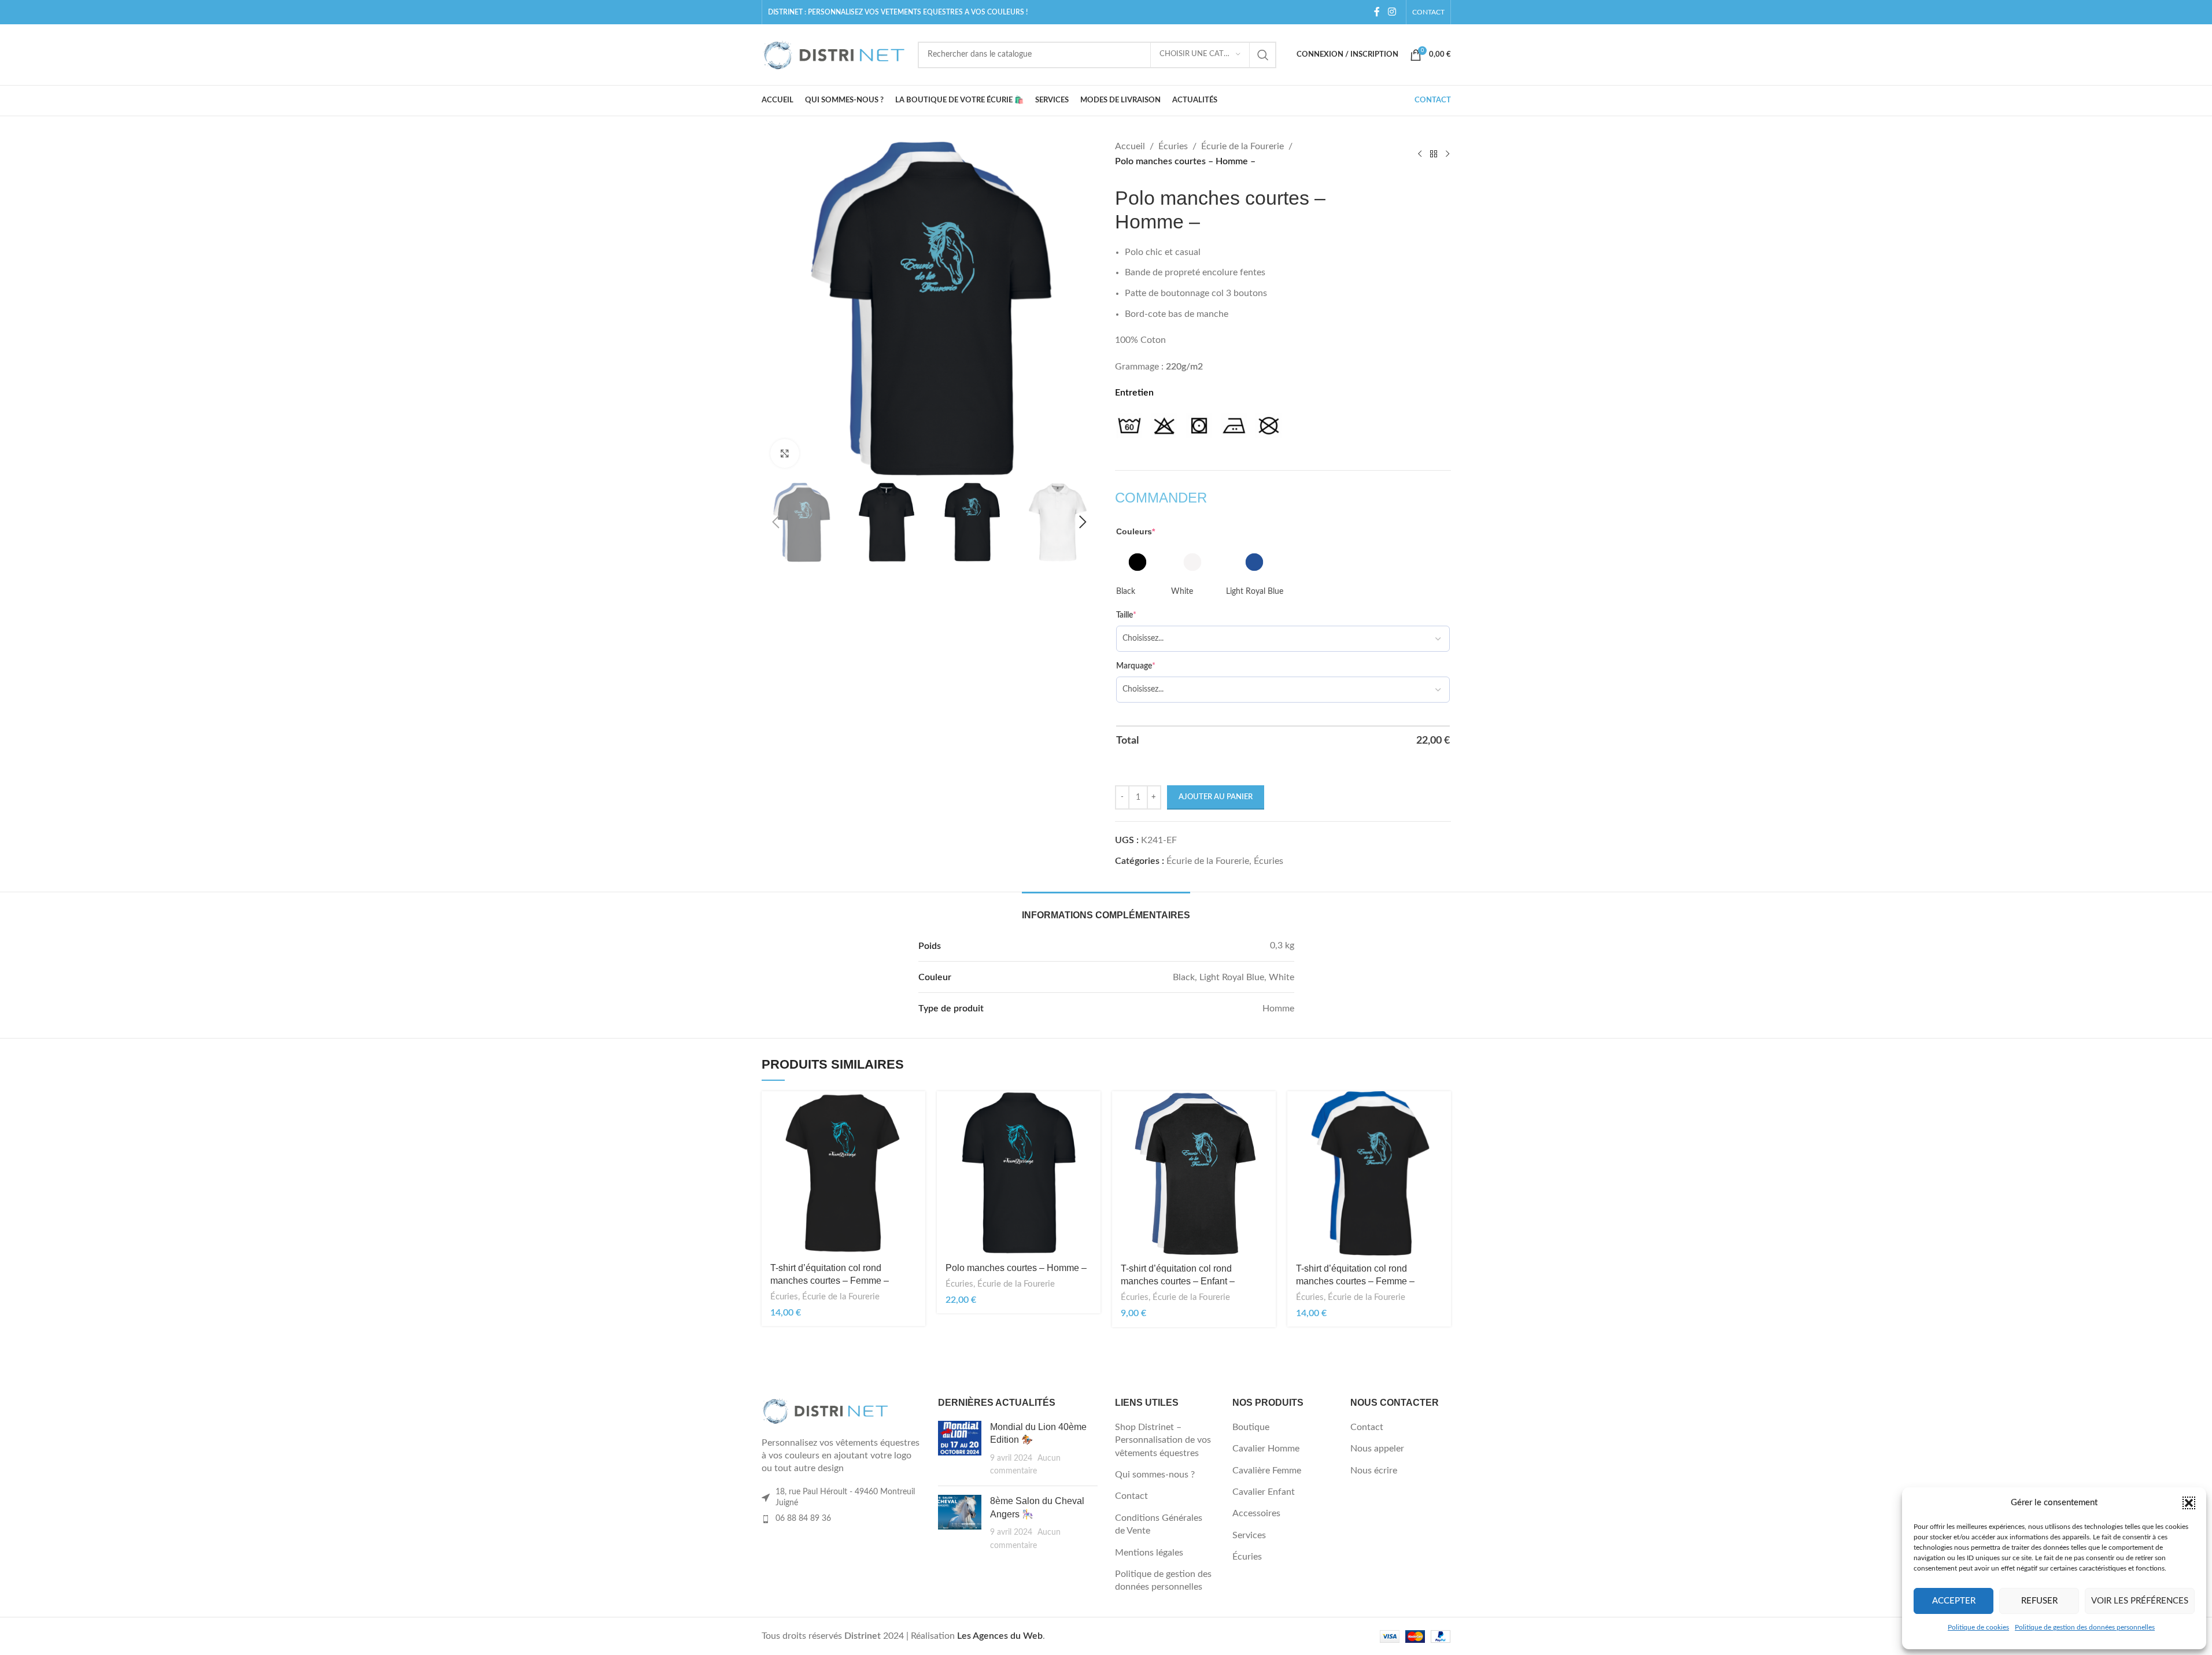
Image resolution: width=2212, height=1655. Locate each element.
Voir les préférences (2140, 1601)
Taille (1126, 615)
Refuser (2039, 1601)
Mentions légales (1149, 1553)
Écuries (1173, 146)
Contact (1131, 1496)
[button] (2189, 1503)
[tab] (1106, 909)
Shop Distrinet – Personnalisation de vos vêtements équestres (1163, 1440)
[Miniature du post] (960, 1449)
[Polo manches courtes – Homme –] (1019, 1173)
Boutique (1251, 1427)
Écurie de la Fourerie (1242, 146)
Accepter (1954, 1601)
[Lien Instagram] (1392, 12)
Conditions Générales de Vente (1159, 1524)
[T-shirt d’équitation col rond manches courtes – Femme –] (843, 1173)
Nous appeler (1377, 1449)
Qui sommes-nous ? (1155, 1475)
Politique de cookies (1978, 1627)
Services (1249, 1535)
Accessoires (1256, 1513)
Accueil (1130, 146)
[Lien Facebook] (1377, 12)
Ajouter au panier (1216, 797)
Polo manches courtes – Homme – (1016, 1268)
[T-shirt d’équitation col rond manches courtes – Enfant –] (1194, 1173)
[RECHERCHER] (1263, 55)
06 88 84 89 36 (803, 1519)
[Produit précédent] (1420, 154)
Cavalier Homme (1266, 1449)
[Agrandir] (785, 453)
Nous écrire (1374, 1471)
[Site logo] (834, 54)
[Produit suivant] (1447, 154)
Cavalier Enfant (1264, 1492)
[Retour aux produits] (1434, 154)
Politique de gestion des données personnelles (2085, 1627)
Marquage (1136, 666)
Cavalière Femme (1267, 1471)
